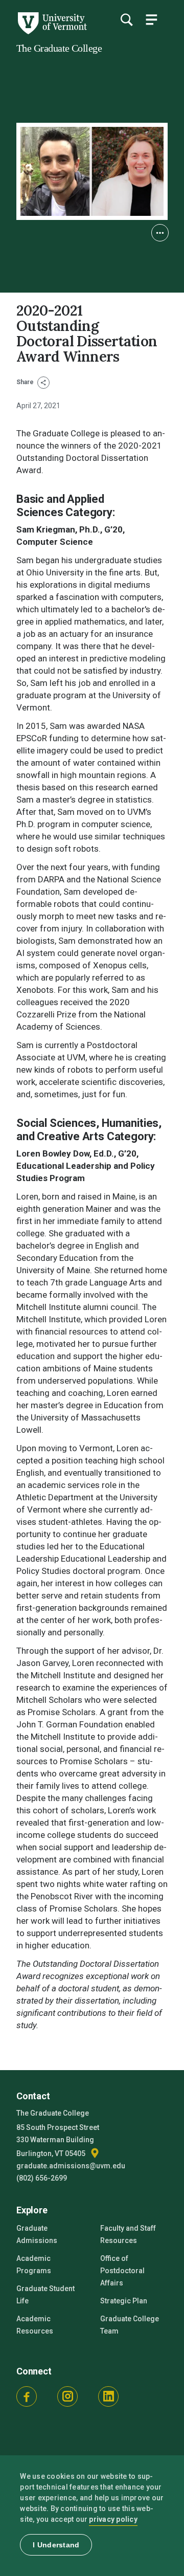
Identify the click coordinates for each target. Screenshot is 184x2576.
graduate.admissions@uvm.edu (71, 2166)
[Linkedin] (108, 2396)
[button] (160, 233)
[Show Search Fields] (126, 19)
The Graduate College (59, 48)
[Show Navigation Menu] (151, 19)
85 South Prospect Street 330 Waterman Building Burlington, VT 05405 (58, 2140)
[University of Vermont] (52, 32)
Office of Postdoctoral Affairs (122, 2271)
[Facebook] (27, 2396)
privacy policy (113, 2519)
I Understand (56, 2545)
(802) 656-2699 (42, 2178)
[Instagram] (67, 2396)
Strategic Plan (124, 2301)
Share (26, 382)
